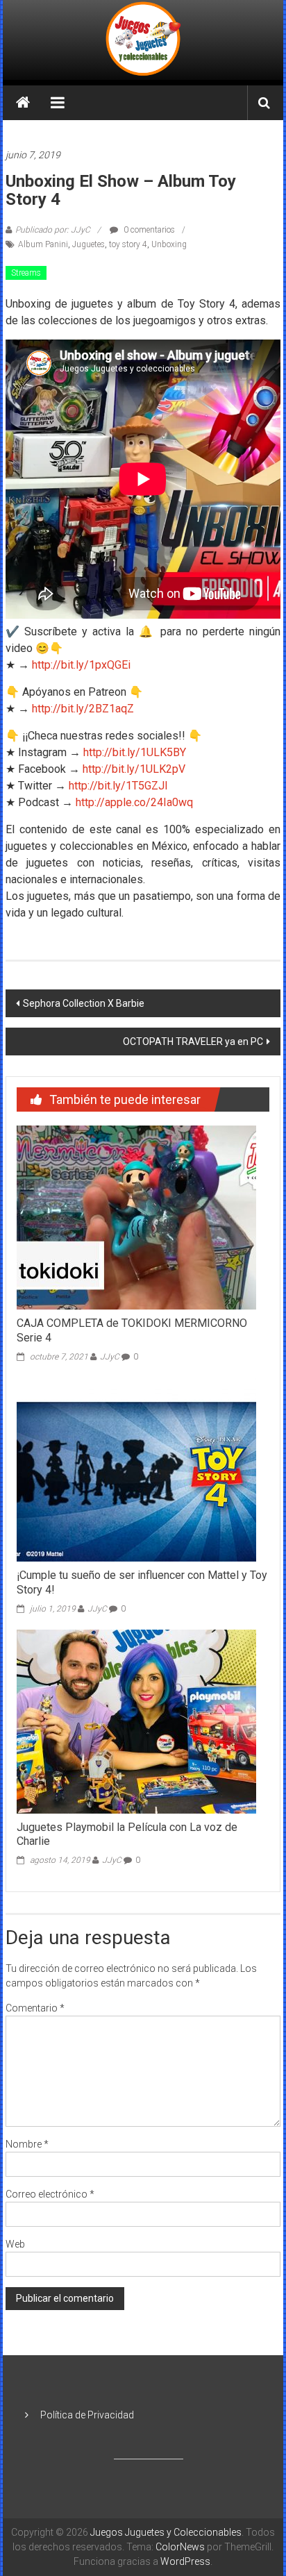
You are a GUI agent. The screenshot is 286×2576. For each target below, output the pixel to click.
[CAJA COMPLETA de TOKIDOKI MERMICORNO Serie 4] (136, 1217)
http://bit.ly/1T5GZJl (118, 786)
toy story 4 (128, 244)
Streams (26, 273)
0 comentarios (148, 230)
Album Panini (43, 244)
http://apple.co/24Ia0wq (134, 802)
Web (15, 2244)
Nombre (27, 2144)
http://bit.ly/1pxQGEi (81, 665)
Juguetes (89, 244)
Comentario (35, 2008)
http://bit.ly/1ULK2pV (134, 769)
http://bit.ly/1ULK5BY (133, 752)
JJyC (110, 1357)
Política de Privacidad (87, 2415)
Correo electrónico (50, 2194)
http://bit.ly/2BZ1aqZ (83, 709)
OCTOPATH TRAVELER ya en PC (193, 1042)
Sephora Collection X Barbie (84, 1003)
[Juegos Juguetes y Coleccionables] (143, 40)
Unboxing (169, 244)
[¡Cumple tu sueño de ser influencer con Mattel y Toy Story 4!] (136, 1469)
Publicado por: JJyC (53, 230)
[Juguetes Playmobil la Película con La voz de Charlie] (136, 1721)
